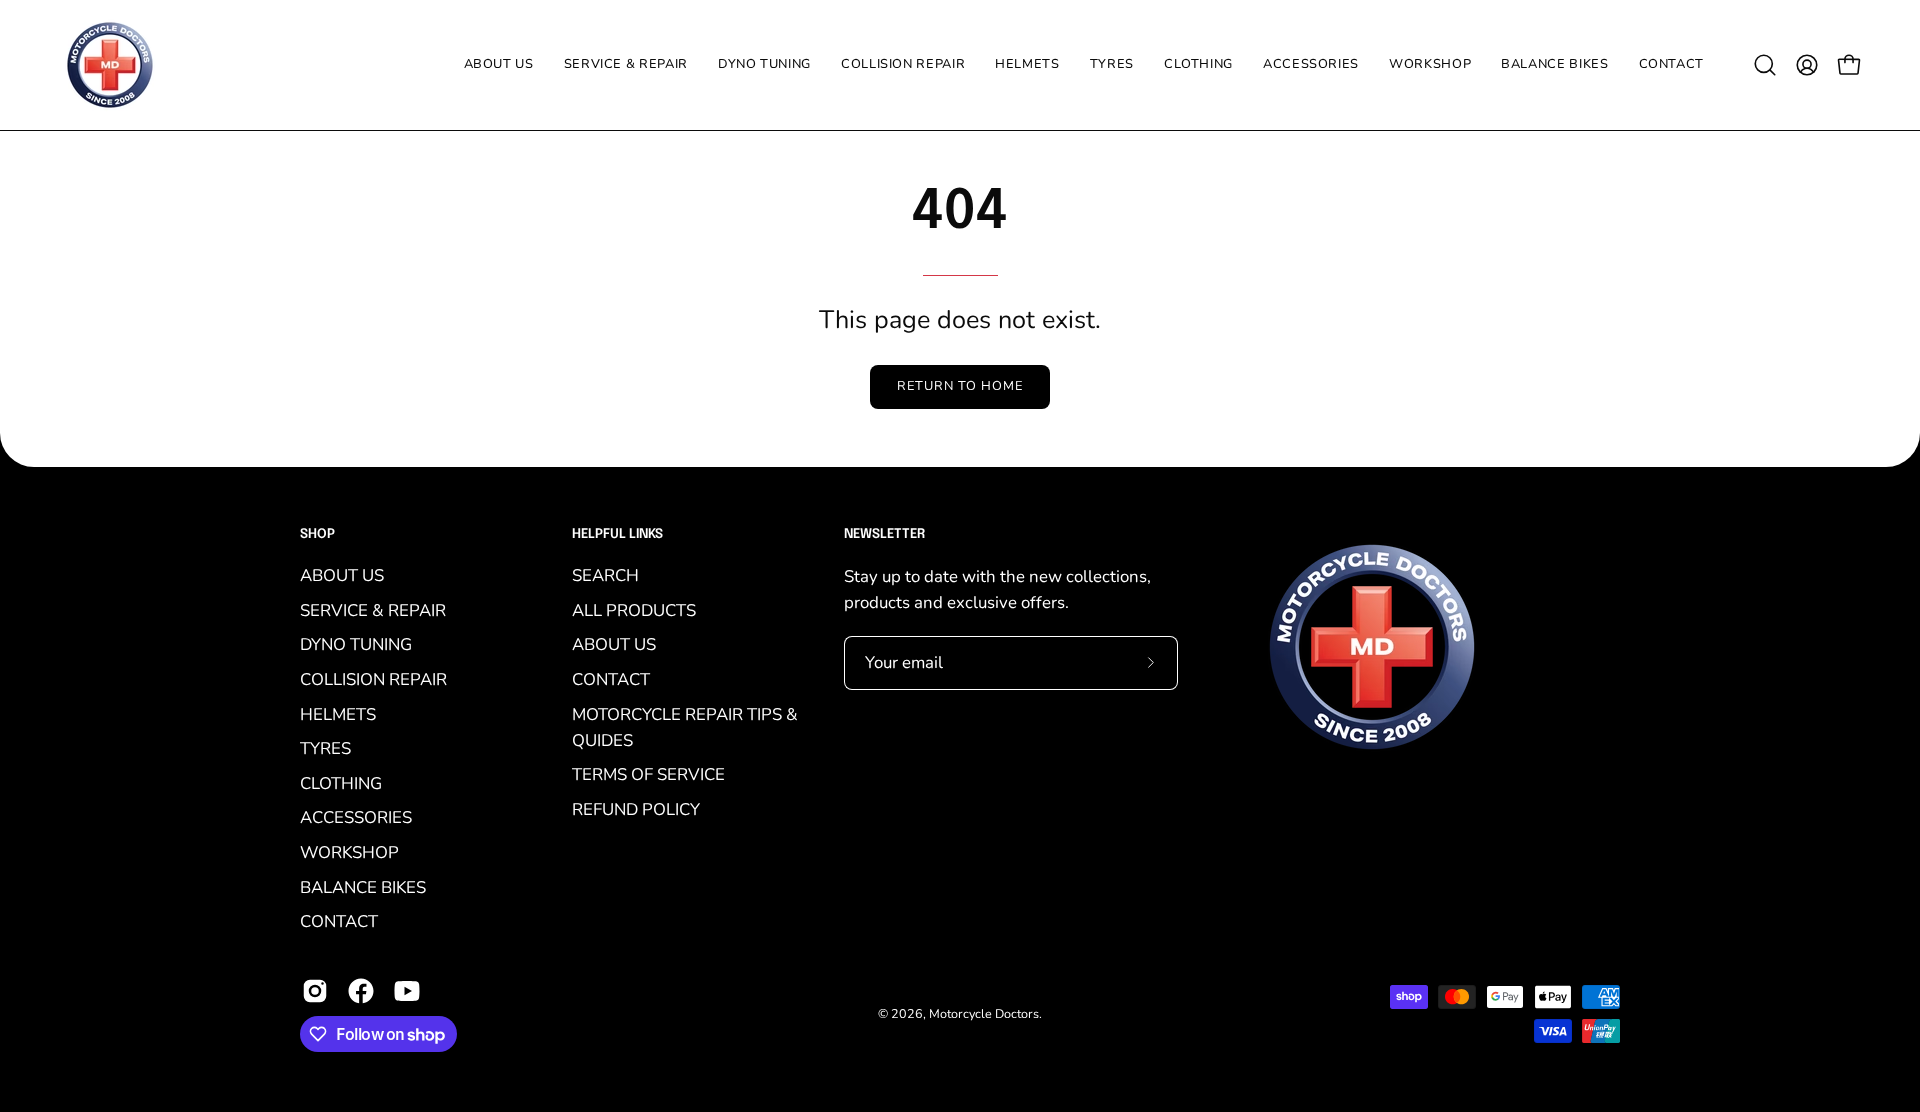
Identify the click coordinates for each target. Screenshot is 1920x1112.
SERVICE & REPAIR (373, 610)
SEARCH (605, 575)
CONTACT (339, 922)
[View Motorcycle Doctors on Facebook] (361, 991)
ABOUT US (342, 575)
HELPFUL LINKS (617, 534)
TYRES (325, 748)
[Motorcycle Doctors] (110, 65)
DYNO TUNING (356, 645)
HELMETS (338, 714)
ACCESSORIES (356, 818)
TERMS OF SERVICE (648, 775)
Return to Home (959, 386)
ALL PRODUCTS (634, 610)
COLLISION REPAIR (373, 679)
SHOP (317, 534)
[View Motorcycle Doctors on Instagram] (315, 991)
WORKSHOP (349, 852)
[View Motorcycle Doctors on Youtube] (407, 991)
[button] (1112, 65)
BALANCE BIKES (363, 887)
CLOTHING (341, 783)
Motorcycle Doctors (984, 1013)
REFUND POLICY (636, 809)
